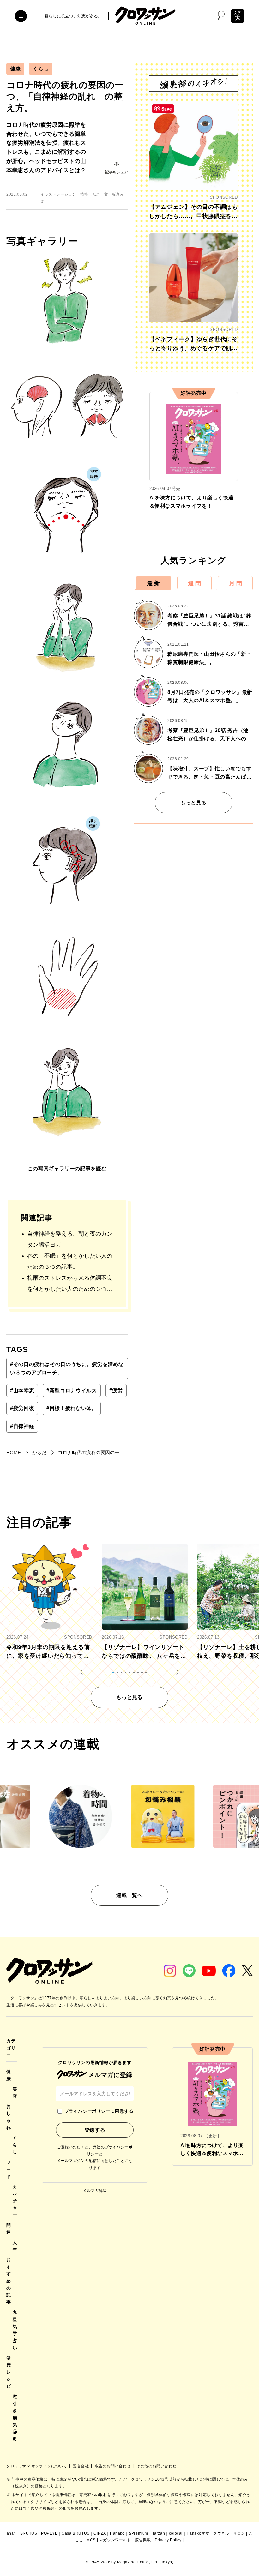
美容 (15, 2092)
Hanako (117, 2533)
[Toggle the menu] (21, 16)
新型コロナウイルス (72, 1390)
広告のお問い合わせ (113, 2466)
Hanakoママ (198, 2533)
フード (9, 2169)
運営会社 (81, 2466)
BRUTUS (29, 2533)
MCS (91, 2540)
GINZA (100, 2533)
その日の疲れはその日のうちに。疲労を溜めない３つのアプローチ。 (67, 1368)
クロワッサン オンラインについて (37, 2466)
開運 (9, 2229)
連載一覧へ (129, 1895)
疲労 (116, 1390)
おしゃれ (9, 2117)
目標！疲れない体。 (72, 1408)
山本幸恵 (22, 1390)
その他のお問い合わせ (156, 2466)
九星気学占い (15, 2330)
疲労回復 (22, 1408)
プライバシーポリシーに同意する (99, 2111)
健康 (15, 69)
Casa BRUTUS (76, 2533)
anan (11, 2533)
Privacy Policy (168, 2540)
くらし (41, 69)
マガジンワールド (115, 2540)
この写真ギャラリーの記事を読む (67, 1168)
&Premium (138, 2533)
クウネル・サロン (229, 2533)
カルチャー (15, 2201)
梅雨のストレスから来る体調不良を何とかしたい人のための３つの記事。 (70, 1285)
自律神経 (22, 1426)
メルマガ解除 (95, 2191)
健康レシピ (9, 2372)
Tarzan (159, 2533)
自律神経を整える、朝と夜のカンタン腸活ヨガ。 (70, 1239)
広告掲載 (143, 2540)
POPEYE (49, 2533)
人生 (15, 2246)
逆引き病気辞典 (15, 2418)
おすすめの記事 (9, 2281)
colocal (176, 2533)
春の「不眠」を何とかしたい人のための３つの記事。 (70, 1261)
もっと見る (193, 803)
